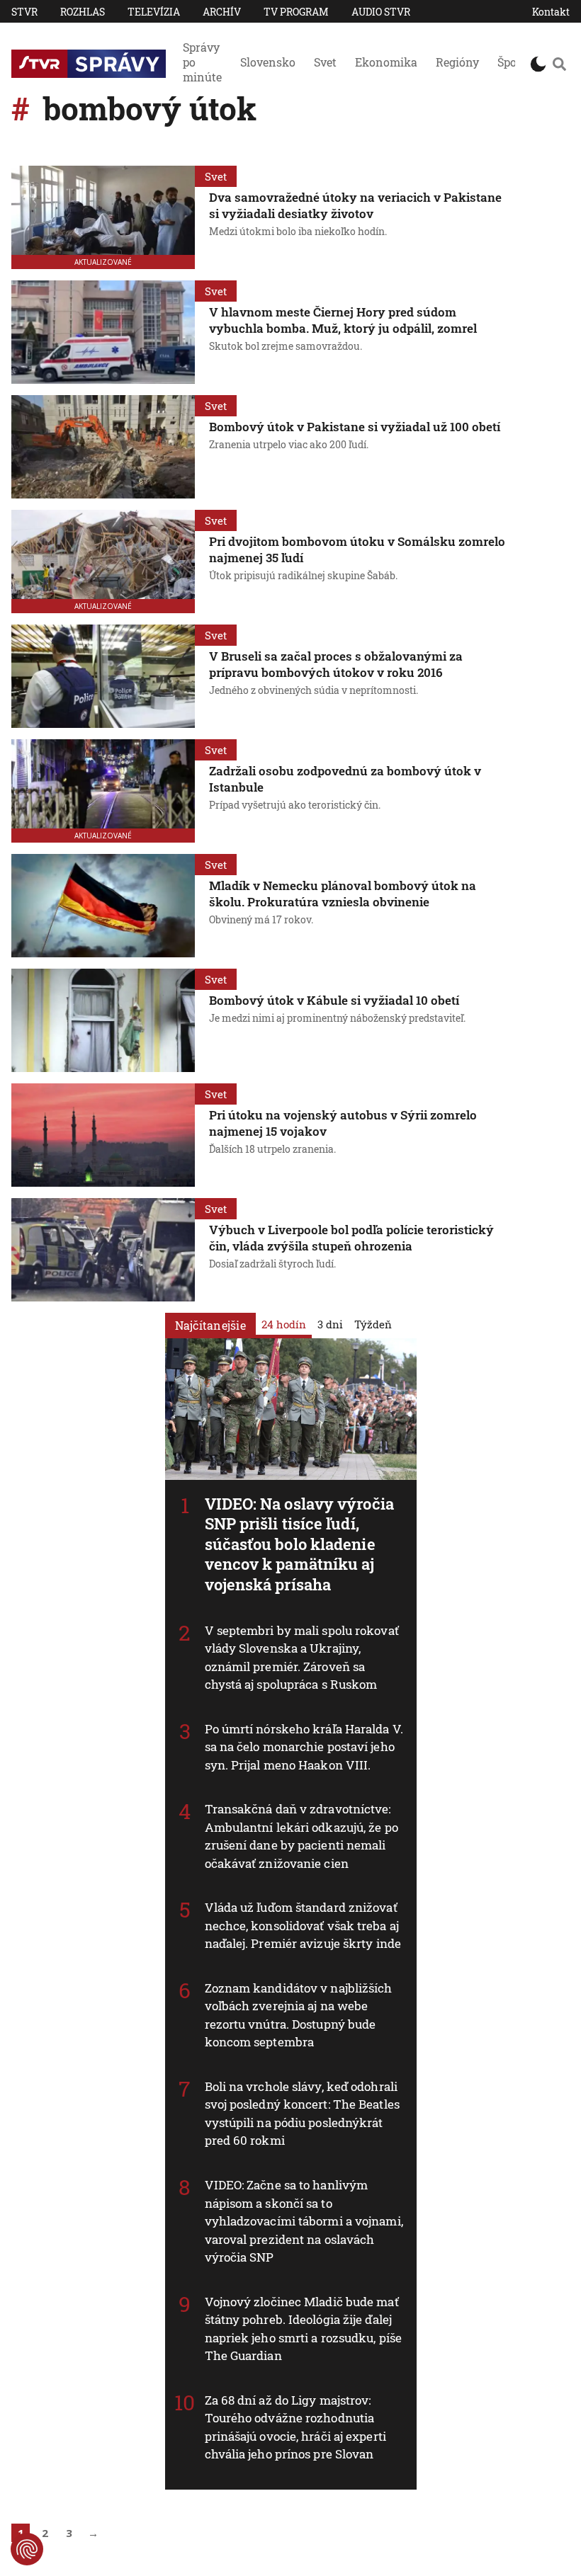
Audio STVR (381, 12)
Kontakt (551, 12)
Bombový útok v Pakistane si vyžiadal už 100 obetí (355, 427)
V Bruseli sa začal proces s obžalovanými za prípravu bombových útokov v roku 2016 (336, 664)
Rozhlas (83, 12)
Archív (222, 12)
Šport (512, 62)
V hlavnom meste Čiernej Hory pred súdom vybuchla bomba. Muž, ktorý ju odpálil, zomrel (343, 320)
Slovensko (268, 62)
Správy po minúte (202, 62)
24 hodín (284, 1324)
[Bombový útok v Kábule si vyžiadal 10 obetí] (103, 1020)
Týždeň (373, 1324)
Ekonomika (386, 62)
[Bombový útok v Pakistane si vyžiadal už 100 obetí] (103, 447)
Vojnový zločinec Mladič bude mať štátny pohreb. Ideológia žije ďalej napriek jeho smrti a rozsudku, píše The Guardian (304, 2329)
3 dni (330, 1324)
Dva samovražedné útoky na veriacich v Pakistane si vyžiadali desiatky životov (355, 205)
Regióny (457, 62)
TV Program (296, 12)
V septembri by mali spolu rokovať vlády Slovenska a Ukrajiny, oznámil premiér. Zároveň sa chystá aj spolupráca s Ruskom (302, 1658)
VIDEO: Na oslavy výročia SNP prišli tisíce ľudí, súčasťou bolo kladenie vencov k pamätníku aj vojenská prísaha (299, 1544)
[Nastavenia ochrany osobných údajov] (27, 2549)
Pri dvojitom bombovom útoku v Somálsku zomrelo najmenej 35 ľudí (357, 549)
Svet (325, 62)
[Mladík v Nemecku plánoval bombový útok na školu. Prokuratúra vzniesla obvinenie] (103, 906)
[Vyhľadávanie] (559, 64)
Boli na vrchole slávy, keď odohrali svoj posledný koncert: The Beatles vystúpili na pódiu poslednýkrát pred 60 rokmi (302, 2114)
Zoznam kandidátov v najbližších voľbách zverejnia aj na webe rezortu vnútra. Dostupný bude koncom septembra (299, 2015)
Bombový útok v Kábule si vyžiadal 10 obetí (334, 1000)
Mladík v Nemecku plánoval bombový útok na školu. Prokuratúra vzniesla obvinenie (343, 894)
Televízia (154, 12)
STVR (24, 12)
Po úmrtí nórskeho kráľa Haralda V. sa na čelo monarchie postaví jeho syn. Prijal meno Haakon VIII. (304, 1747)
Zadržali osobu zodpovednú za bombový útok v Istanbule (345, 779)
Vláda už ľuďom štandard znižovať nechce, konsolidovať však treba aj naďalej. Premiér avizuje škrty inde (303, 1925)
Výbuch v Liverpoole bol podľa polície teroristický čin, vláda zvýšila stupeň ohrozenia (351, 1238)
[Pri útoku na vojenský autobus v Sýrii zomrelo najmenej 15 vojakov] (103, 1135)
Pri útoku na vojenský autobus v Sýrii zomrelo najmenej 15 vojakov (343, 1123)
